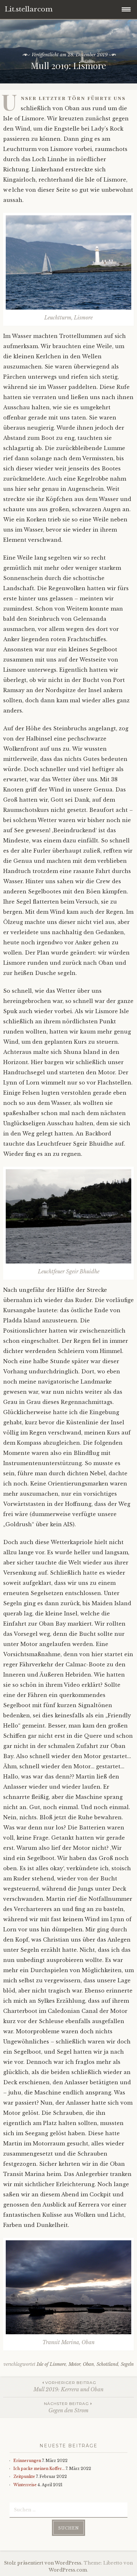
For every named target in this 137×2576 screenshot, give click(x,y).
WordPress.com (68, 2570)
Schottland (107, 2364)
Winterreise (25, 2485)
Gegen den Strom (66, 2407)
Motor (74, 2364)
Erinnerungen (27, 2461)
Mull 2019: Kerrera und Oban (68, 2386)
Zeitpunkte (24, 2476)
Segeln (127, 2364)
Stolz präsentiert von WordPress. (43, 2563)
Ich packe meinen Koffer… (39, 2469)
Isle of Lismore (51, 2364)
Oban (88, 2364)
